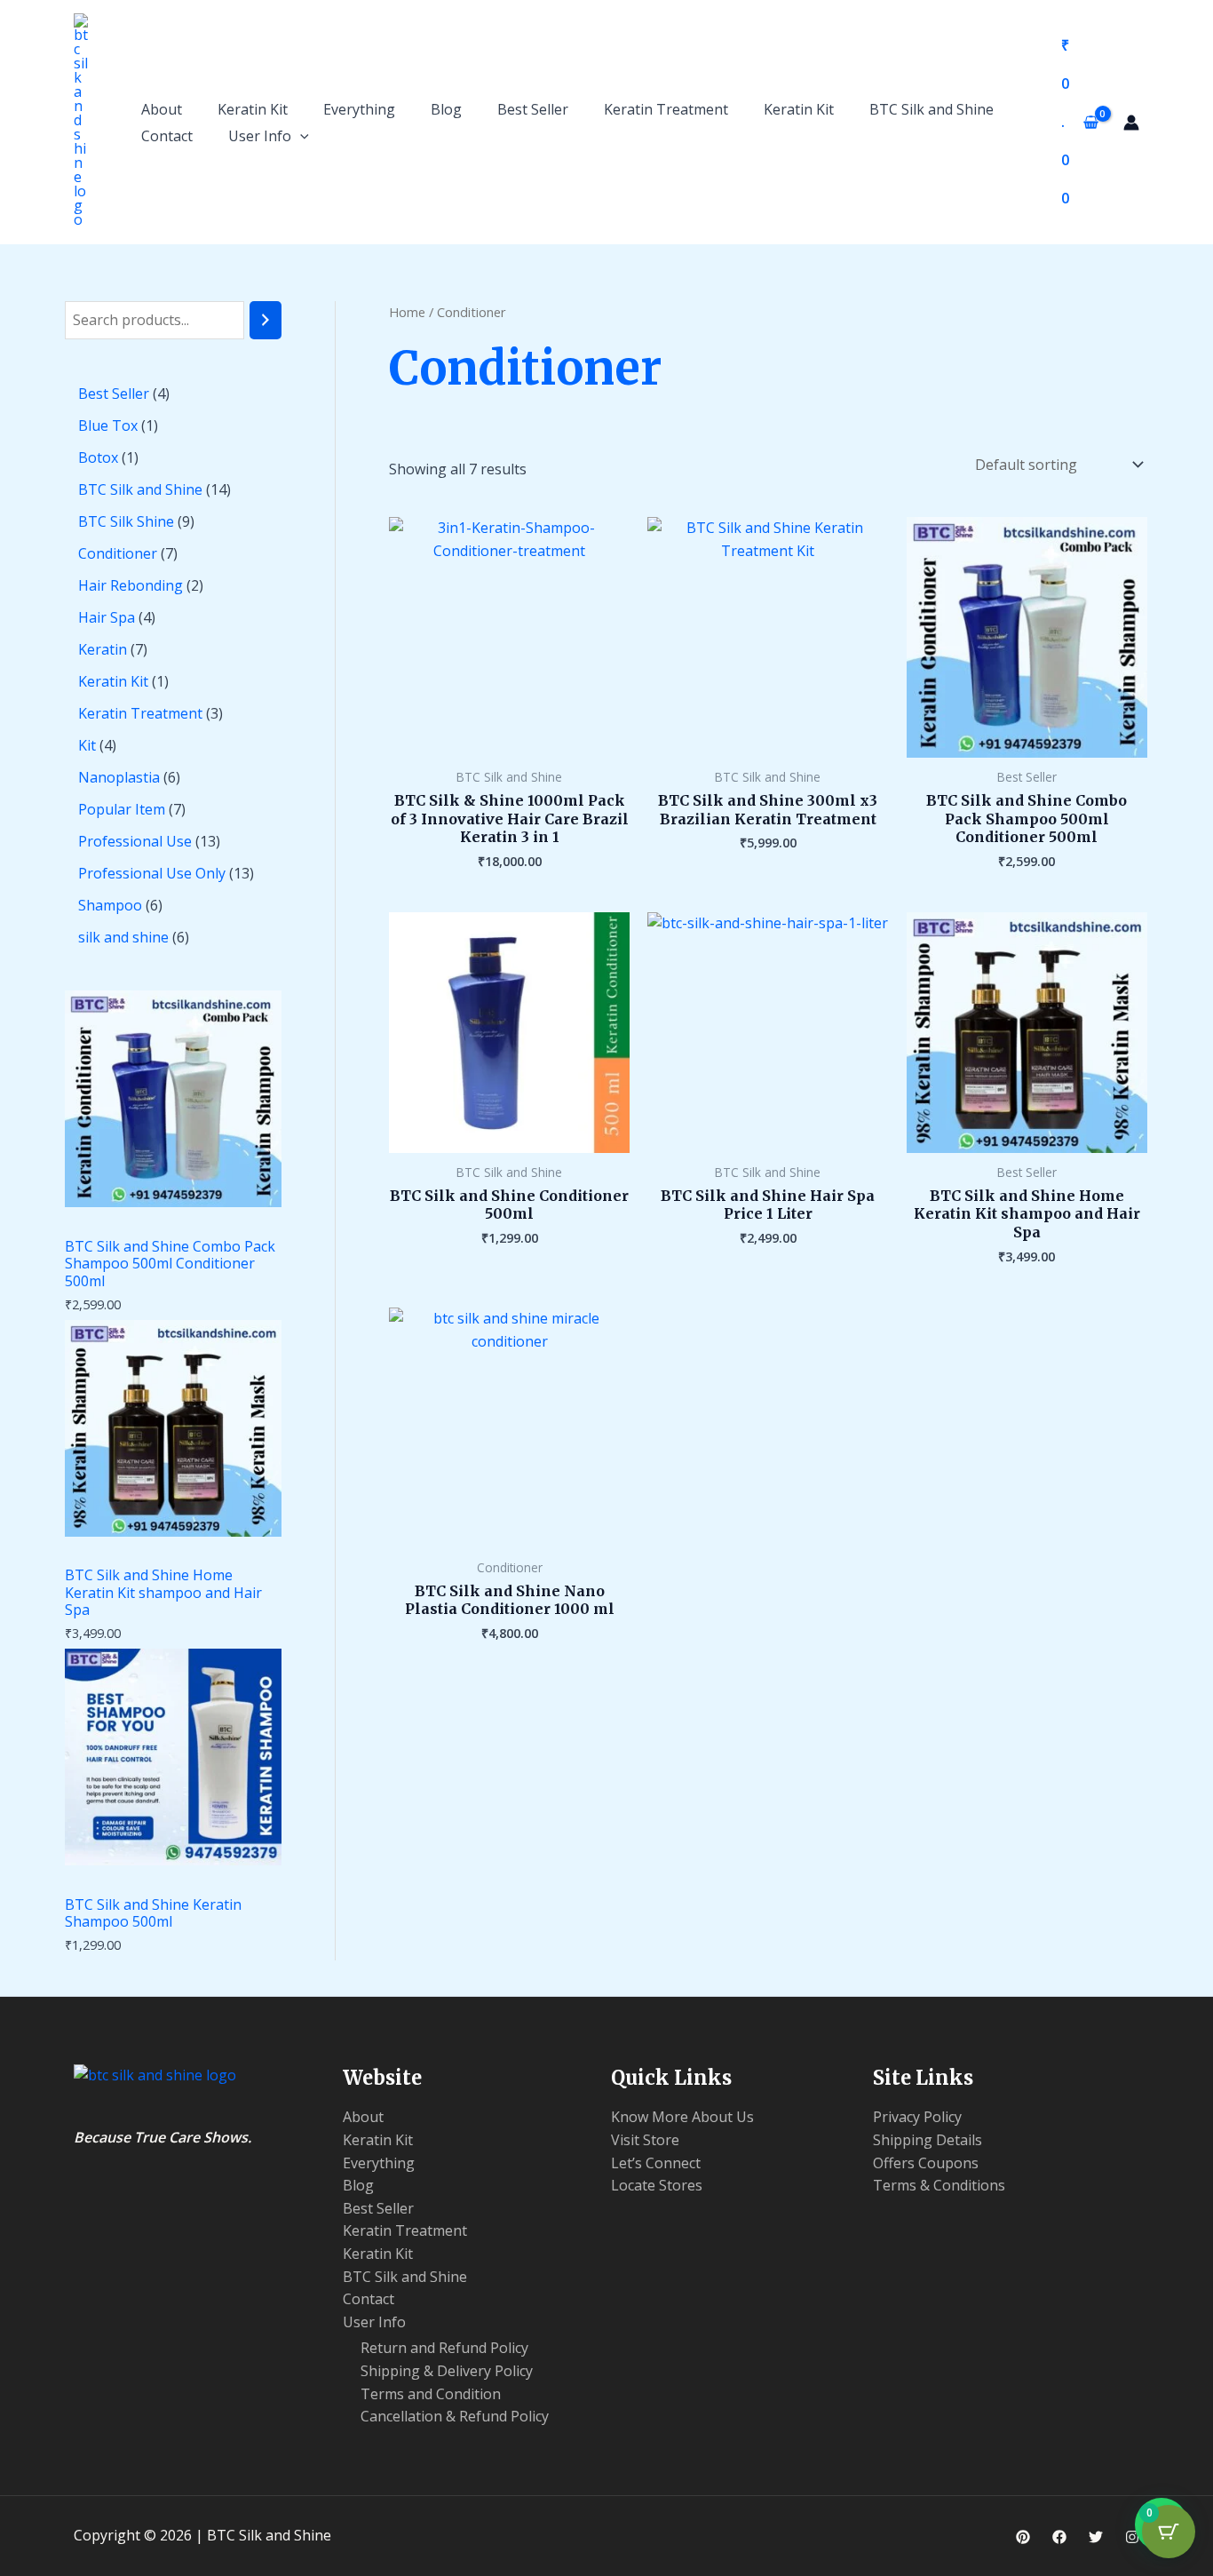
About (162, 109)
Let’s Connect (656, 2163)
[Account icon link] (1131, 123)
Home (407, 312)
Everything (359, 109)
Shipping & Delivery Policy (447, 2371)
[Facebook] (1059, 2537)
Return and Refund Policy (444, 2348)
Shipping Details (928, 2140)
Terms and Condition (431, 2394)
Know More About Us (682, 2117)
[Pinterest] (1023, 2537)
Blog (446, 109)
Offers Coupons (926, 2163)
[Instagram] (1132, 2537)
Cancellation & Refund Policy (455, 2416)
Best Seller (533, 109)
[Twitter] (1096, 2537)
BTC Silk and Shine (932, 109)
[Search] (266, 320)
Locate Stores (657, 2185)
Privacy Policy (917, 2117)
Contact (167, 136)
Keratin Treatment (666, 109)
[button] (300, 136)
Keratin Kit (253, 109)
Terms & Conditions (939, 2185)
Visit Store (645, 2140)
